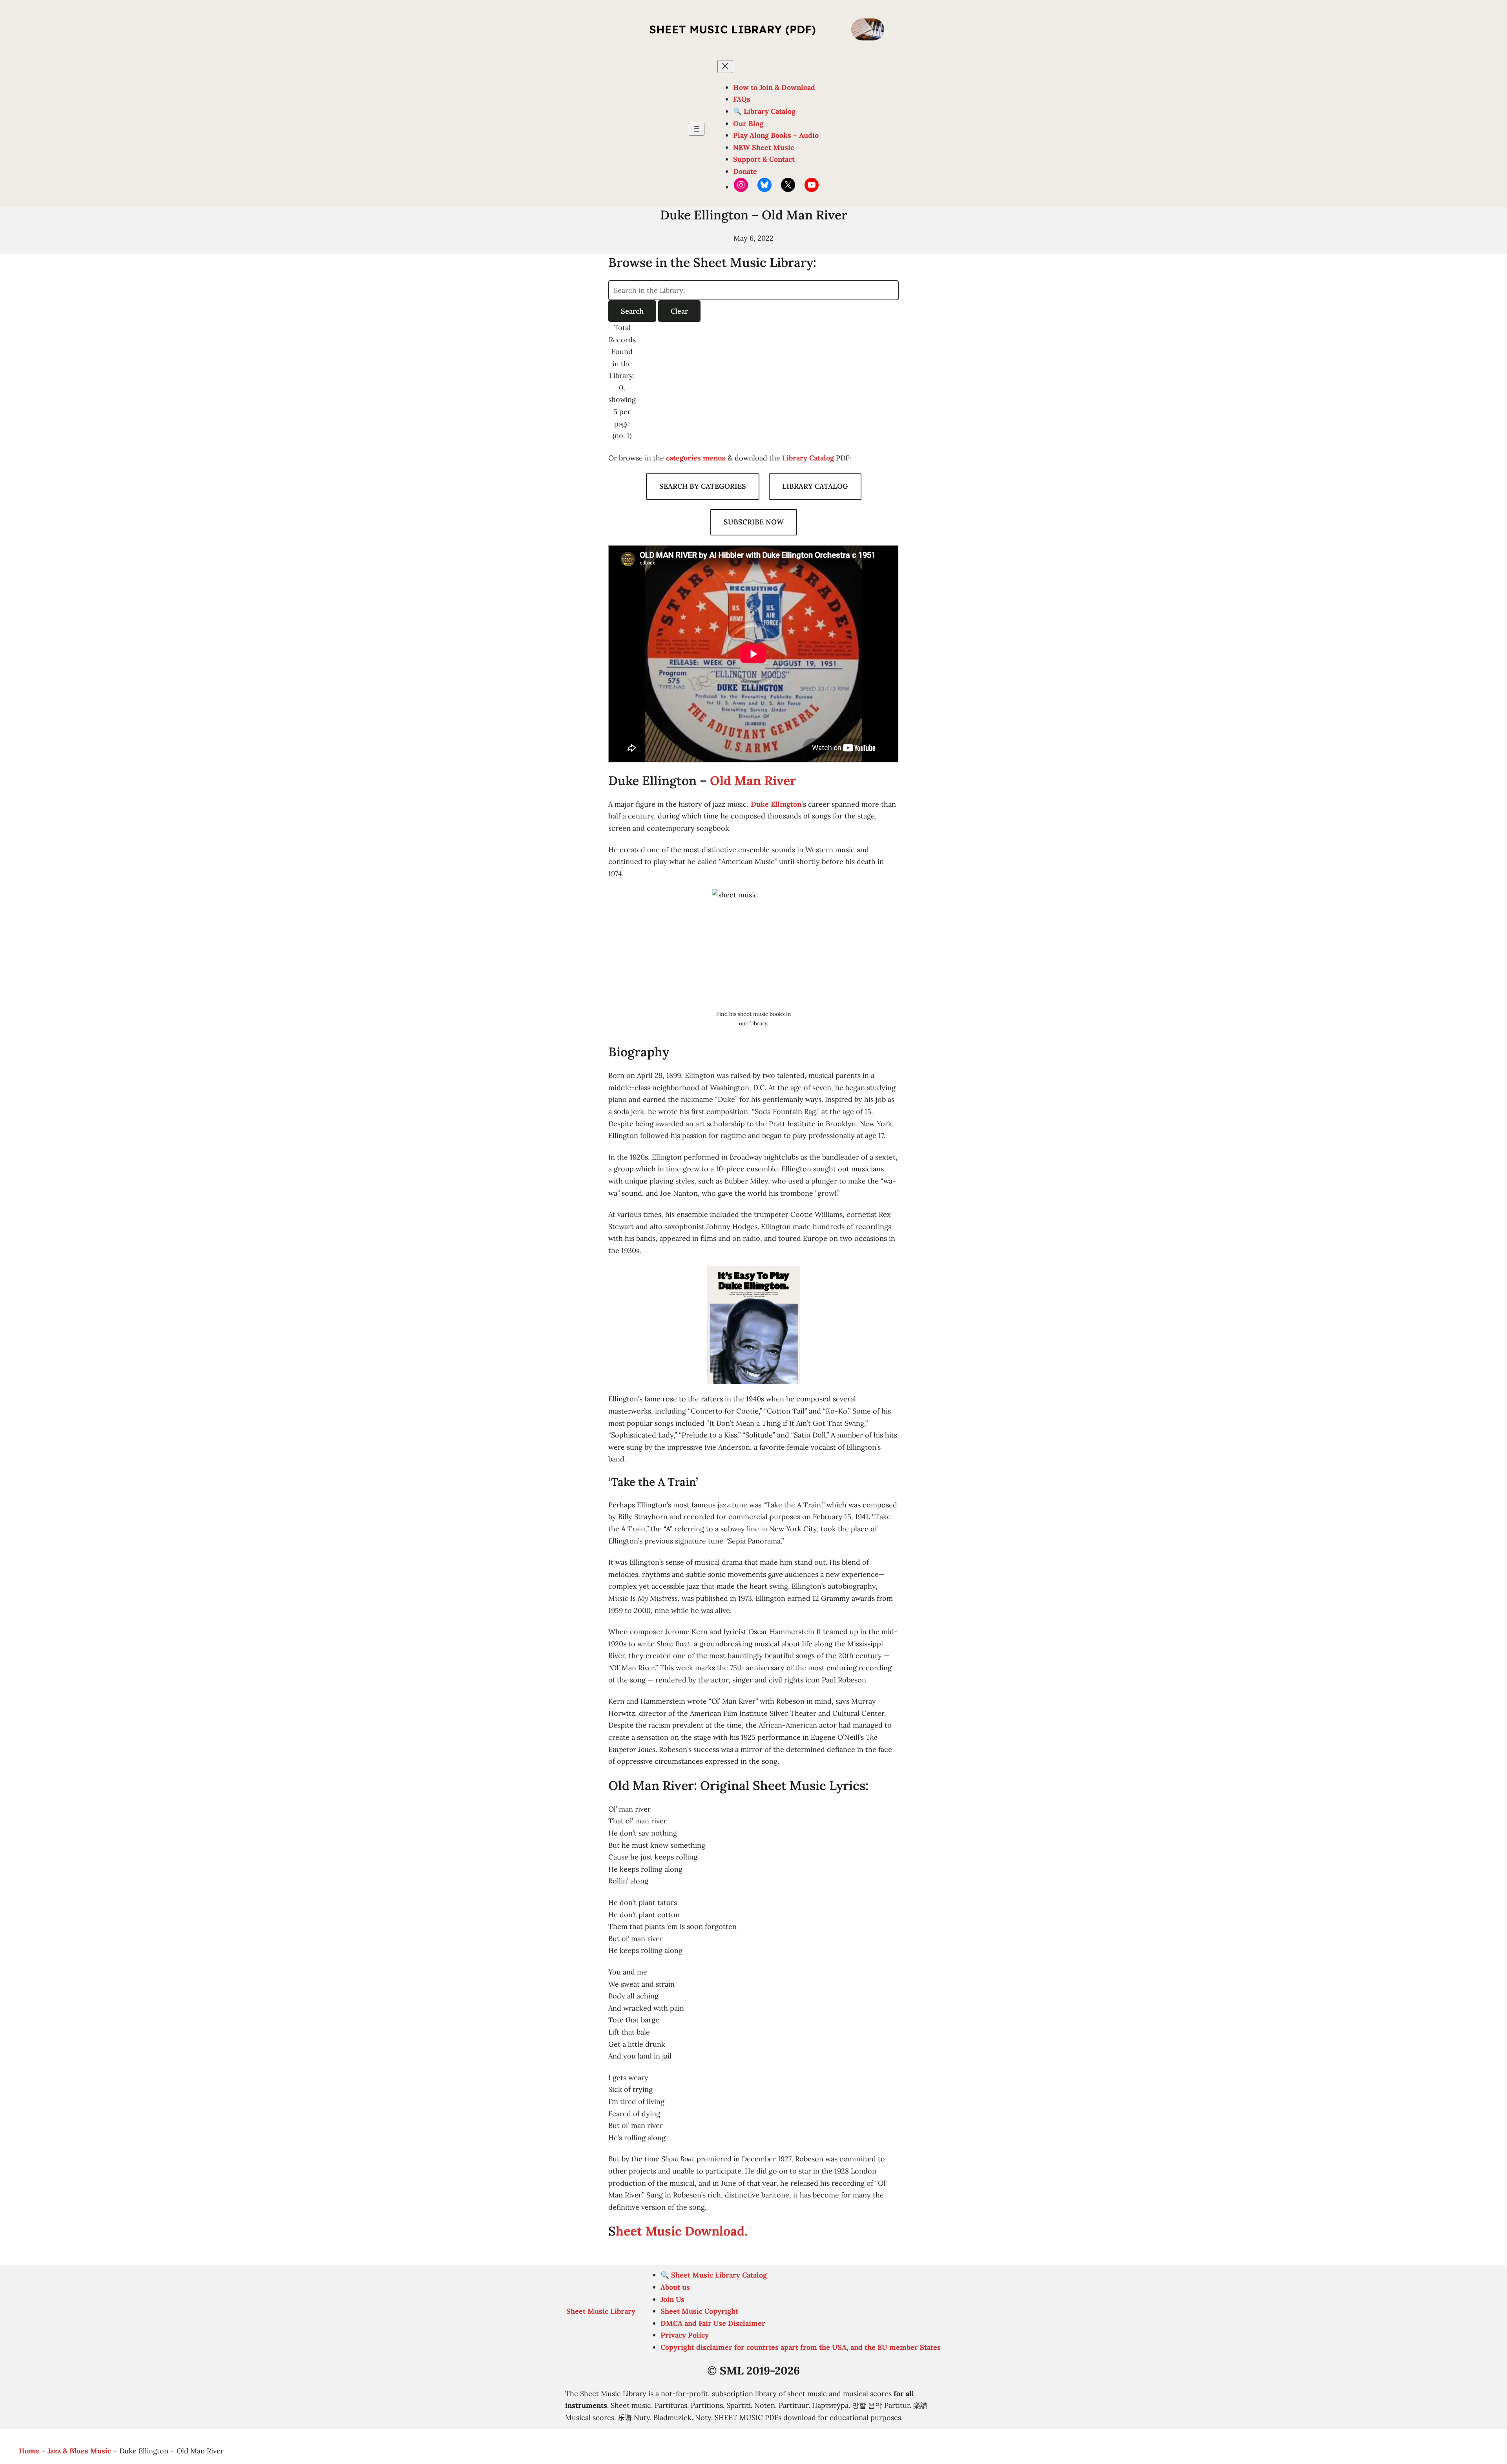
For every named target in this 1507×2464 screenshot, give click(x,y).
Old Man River (753, 781)
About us (675, 2287)
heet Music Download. (681, 2231)
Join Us (672, 2299)
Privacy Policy (685, 2335)
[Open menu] (697, 129)
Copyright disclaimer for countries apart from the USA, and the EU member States (801, 2347)
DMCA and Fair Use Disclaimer (713, 2323)
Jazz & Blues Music (79, 2451)
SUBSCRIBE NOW (754, 522)
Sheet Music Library (601, 2311)
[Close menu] (725, 67)
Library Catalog (808, 458)
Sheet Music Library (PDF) (733, 29)
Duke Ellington (776, 804)
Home (29, 2451)
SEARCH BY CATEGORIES (703, 486)
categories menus (696, 458)
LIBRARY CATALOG (815, 486)
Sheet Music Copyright (699, 2311)
